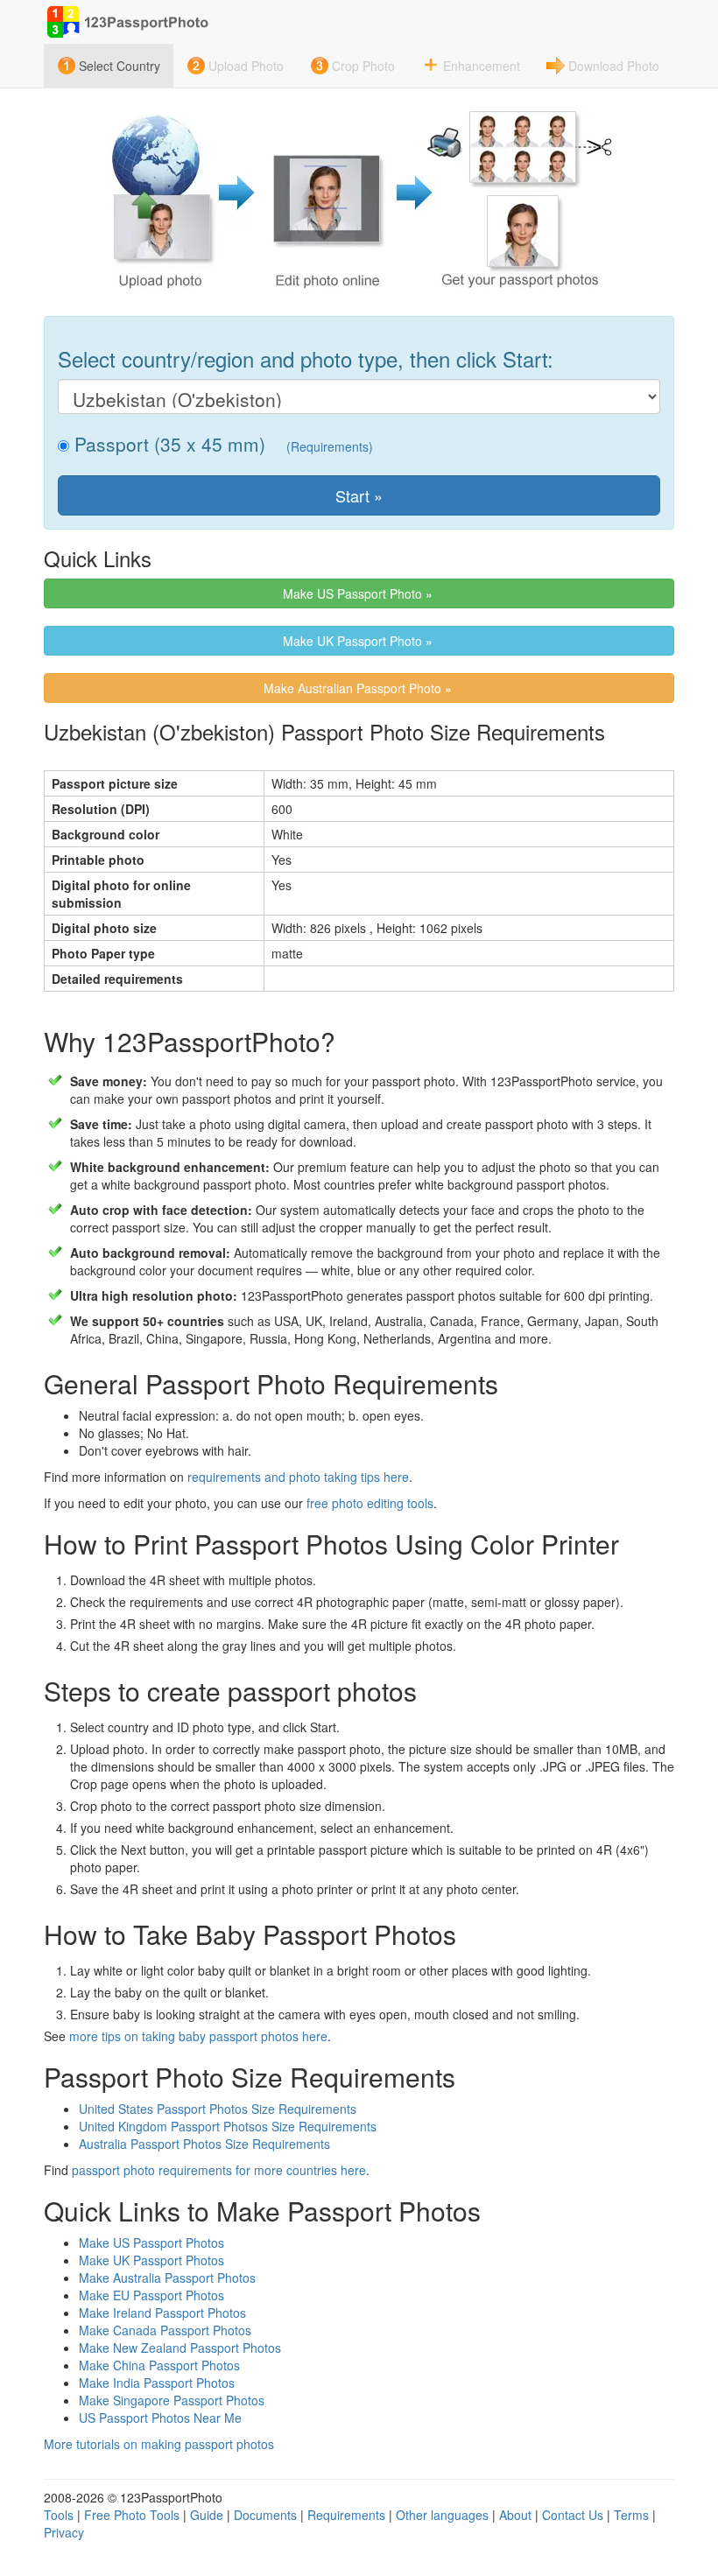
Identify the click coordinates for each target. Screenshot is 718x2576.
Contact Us (573, 2515)
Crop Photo (363, 66)
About (515, 2515)
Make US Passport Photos (151, 2243)
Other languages (442, 2515)
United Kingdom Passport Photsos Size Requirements (228, 2126)
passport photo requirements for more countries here (219, 2170)
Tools (59, 2515)
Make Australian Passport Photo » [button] (359, 688)
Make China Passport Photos (159, 2365)
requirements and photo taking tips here (298, 1477)
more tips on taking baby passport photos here (198, 2036)
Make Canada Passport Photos (165, 2330)
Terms (631, 2515)
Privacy (64, 2532)
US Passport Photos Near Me (160, 2418)
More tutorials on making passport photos (159, 2444)
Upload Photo (246, 66)
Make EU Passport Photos (151, 2295)
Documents (265, 2515)
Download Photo (614, 66)
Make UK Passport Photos (151, 2260)
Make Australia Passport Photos (167, 2278)
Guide (207, 2515)
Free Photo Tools (132, 2515)
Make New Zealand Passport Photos (180, 2348)
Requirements (346, 2515)
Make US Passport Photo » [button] (359, 593)
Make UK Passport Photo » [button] (359, 641)
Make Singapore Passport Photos (172, 2400)
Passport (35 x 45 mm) (167, 444)
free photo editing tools (370, 1503)
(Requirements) (330, 446)
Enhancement (482, 66)
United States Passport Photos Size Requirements (218, 2109)
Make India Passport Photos (157, 2383)
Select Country (120, 66)
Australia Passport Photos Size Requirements (204, 2144)
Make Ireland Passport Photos (162, 2313)
